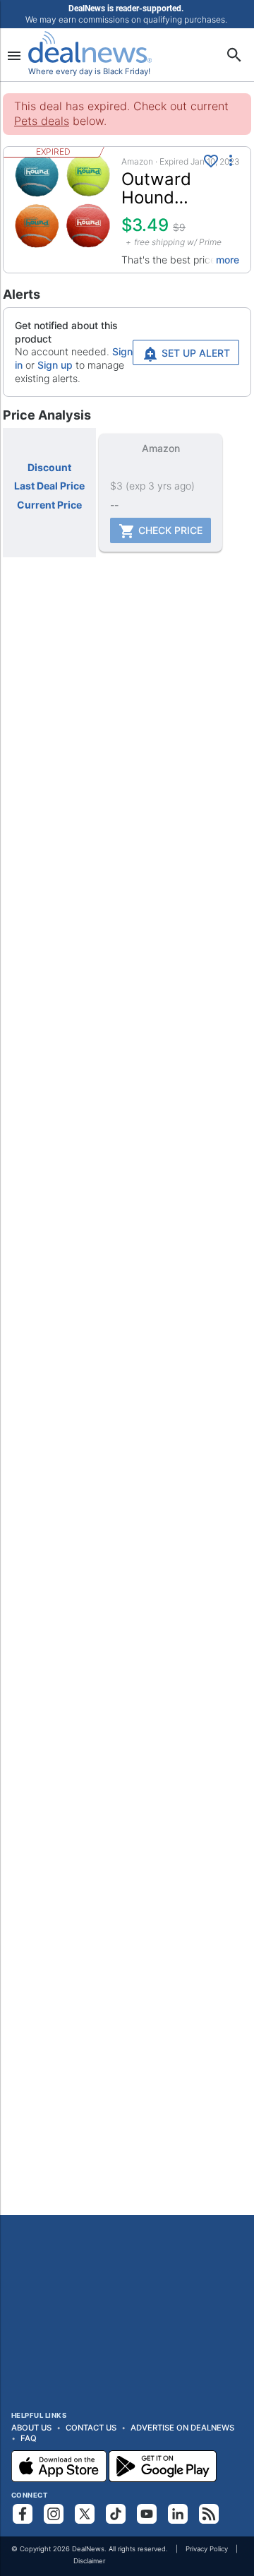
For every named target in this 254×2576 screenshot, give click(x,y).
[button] (127, 210)
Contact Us (91, 2428)
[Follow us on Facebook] (23, 2514)
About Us (31, 2428)
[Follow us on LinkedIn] (178, 2514)
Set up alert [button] (194, 353)
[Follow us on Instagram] (54, 2514)
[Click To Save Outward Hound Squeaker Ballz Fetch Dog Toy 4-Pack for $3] (211, 161)
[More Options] (231, 160)
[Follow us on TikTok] (116, 2514)
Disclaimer (89, 2561)
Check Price (169, 530)
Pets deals (42, 121)
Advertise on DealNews (182, 2428)
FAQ (29, 2438)
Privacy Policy (207, 2549)
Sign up (55, 365)
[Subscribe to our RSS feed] (209, 2514)
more (228, 260)
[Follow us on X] (85, 2514)
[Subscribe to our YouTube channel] (147, 2514)
